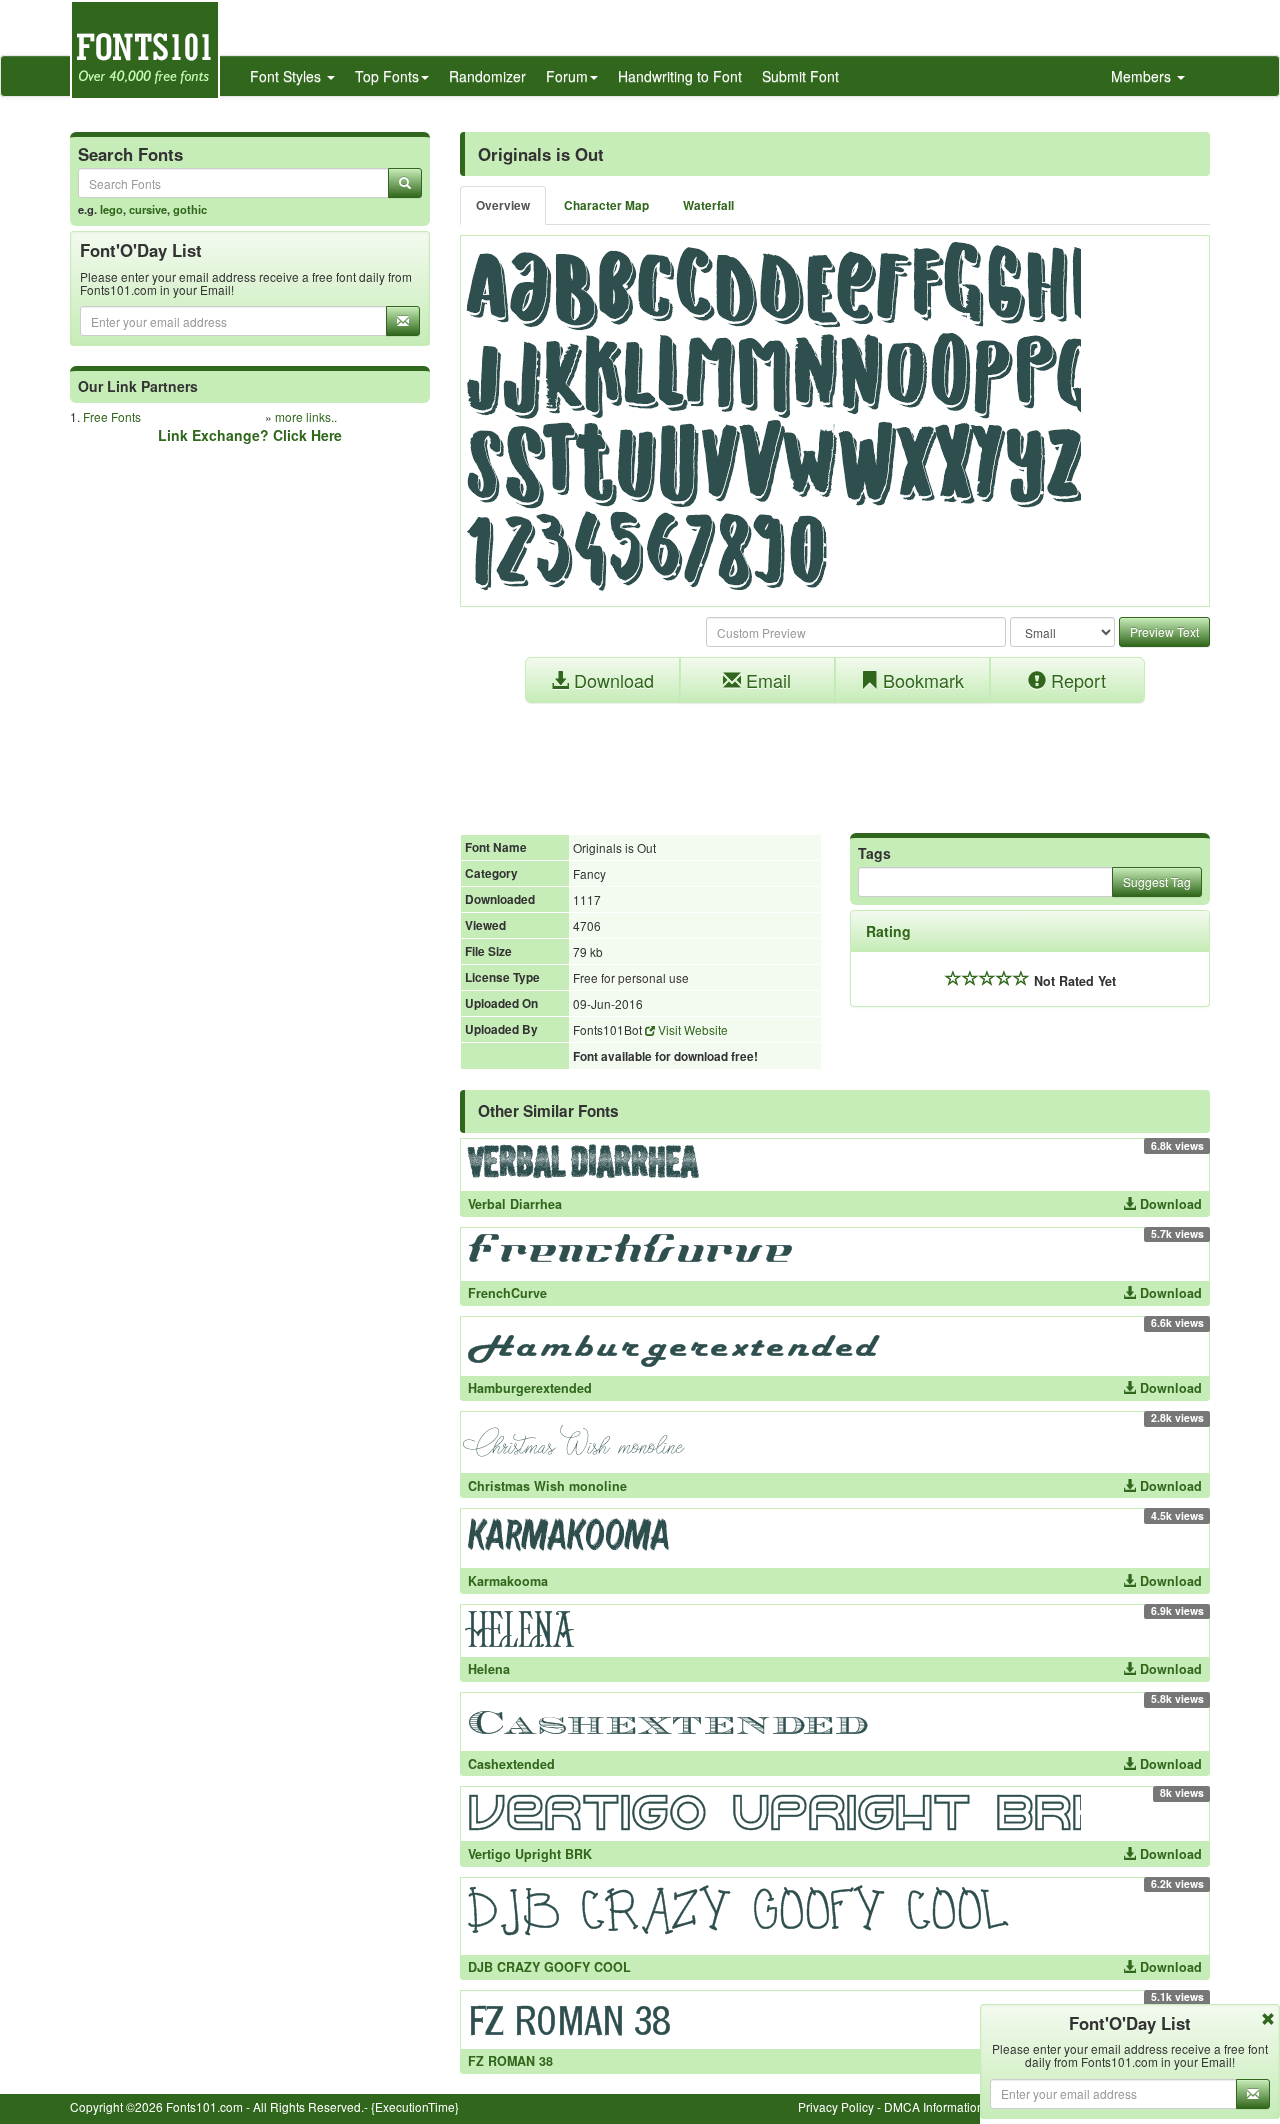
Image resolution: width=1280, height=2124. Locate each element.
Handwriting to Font (680, 76)
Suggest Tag (1157, 881)
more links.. (306, 416)
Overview (503, 205)
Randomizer (487, 76)
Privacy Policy (836, 2106)
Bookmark (921, 680)
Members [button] (1143, 76)
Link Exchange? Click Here (250, 435)
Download (611, 680)
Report (1076, 680)
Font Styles (287, 76)
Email (766, 680)
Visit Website (691, 1029)
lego (111, 209)
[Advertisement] (835, 758)
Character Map (606, 205)
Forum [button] (567, 76)
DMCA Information (934, 2106)
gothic (190, 209)
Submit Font (800, 76)
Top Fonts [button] (387, 76)
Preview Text (1164, 631)
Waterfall (708, 205)
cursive (148, 209)
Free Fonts (112, 416)
